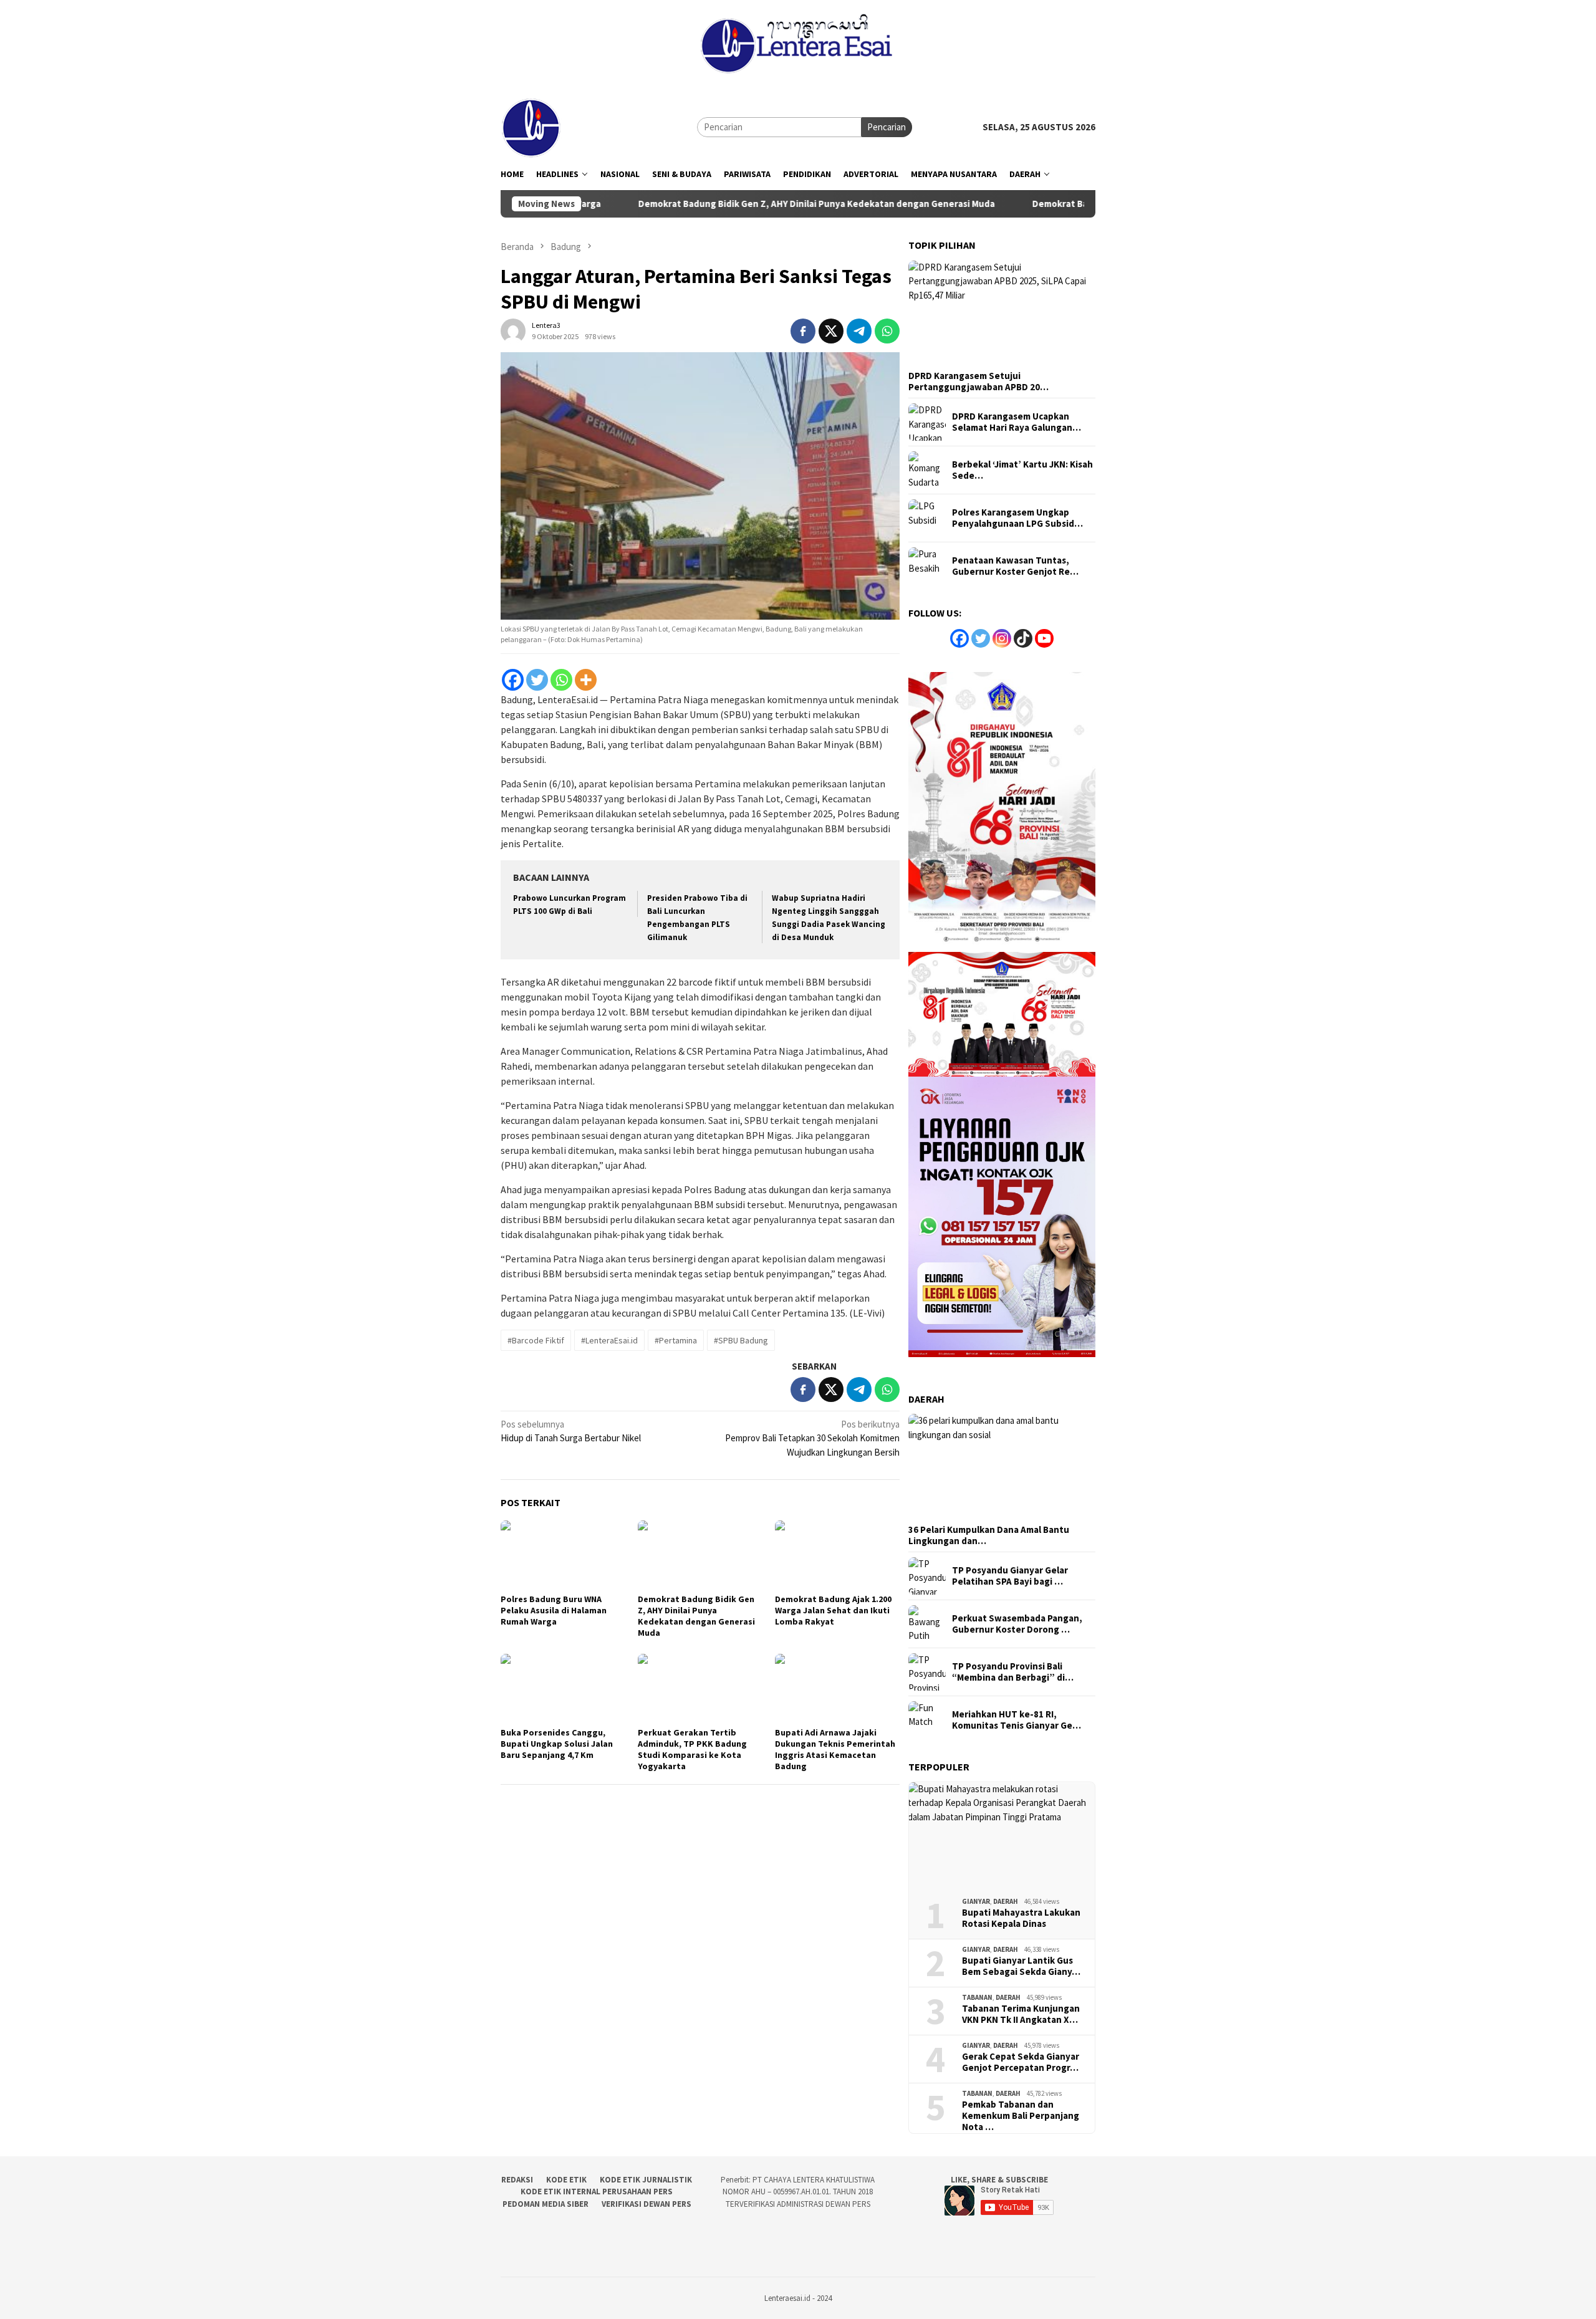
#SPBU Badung (741, 1340)
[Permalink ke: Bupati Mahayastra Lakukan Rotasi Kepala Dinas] (1002, 1835)
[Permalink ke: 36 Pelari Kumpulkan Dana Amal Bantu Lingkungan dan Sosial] (1002, 1467)
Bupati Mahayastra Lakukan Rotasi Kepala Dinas (1021, 1918)
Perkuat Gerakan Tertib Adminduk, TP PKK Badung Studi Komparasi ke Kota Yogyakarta (692, 1749)
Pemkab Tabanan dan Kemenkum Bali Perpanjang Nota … (1021, 2116)
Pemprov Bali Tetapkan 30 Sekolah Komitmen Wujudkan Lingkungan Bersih (812, 1438)
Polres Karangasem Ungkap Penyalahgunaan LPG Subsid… (1017, 518)
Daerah (1006, 1901)
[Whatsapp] (561, 680)
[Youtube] (1044, 638)
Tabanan (977, 1997)
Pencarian (887, 127)
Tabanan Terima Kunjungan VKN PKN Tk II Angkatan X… (1021, 2014)
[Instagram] (1002, 638)
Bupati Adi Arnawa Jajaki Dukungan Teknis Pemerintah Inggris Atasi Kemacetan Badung (835, 1749)
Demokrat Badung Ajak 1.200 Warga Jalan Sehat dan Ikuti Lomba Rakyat (833, 1610)
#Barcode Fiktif (536, 1340)
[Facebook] (513, 680)
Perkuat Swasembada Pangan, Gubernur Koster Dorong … (1017, 1624)
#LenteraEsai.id (609, 1340)
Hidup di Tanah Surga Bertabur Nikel (571, 1431)
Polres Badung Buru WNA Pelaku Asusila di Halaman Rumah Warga (554, 1610)
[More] (586, 680)
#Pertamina (676, 1340)
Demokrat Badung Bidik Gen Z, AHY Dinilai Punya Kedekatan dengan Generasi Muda (718, 204)
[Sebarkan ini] (803, 331)
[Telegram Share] (859, 331)
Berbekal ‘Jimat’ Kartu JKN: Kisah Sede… (1022, 470)
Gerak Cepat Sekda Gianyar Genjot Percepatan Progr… (1021, 2062)
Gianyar (976, 1901)
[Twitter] (537, 680)
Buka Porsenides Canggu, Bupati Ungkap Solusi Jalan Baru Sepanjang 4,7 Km (557, 1744)
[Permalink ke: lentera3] (513, 329)
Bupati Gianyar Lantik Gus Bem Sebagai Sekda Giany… (1021, 1966)
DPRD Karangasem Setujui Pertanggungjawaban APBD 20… (978, 382)
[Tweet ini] (831, 331)
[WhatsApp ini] (887, 331)
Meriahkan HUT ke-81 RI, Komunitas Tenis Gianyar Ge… (1017, 1720)
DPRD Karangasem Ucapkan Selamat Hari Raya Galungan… (1017, 422)
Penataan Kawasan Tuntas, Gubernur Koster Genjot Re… (1015, 566)
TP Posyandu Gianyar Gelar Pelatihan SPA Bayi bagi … (1010, 1576)
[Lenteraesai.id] (532, 126)
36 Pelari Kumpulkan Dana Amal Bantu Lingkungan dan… (989, 1535)
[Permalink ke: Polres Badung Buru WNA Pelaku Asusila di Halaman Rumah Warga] (563, 1555)
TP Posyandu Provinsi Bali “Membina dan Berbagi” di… (1013, 1672)
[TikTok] (1023, 638)
